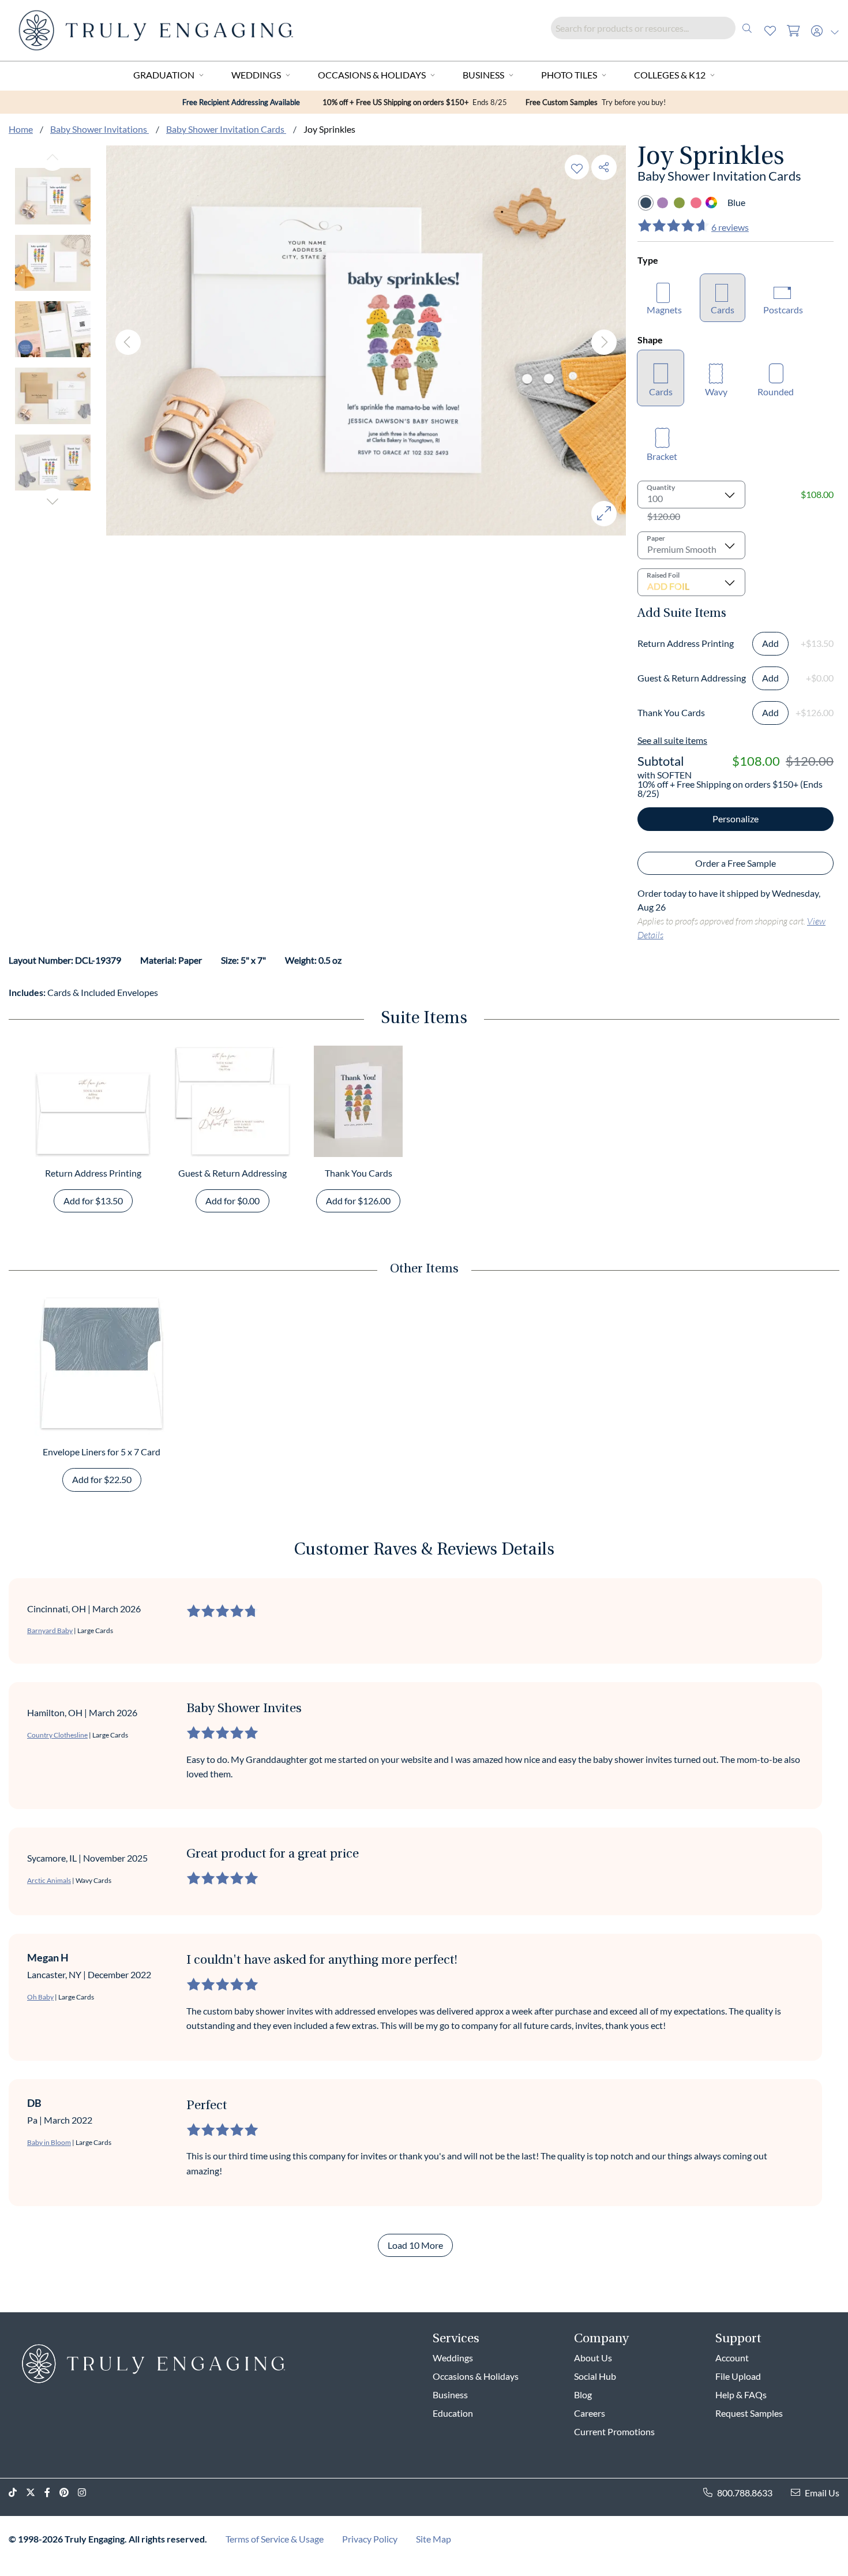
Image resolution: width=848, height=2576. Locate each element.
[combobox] (655, 28)
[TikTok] (17, 2493)
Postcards (783, 310)
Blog (583, 2395)
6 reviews (730, 227)
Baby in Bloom (49, 2142)
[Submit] (747, 28)
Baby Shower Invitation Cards (226, 129)
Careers (590, 2413)
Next (52, 501)
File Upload (738, 2376)
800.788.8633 (745, 2493)
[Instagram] (87, 2493)
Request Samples (749, 2413)
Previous (52, 158)
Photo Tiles (569, 75)
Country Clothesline (57, 1735)
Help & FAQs (741, 2395)
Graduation (164, 75)
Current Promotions (614, 2431)
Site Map (434, 2539)
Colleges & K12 (670, 75)
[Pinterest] (69, 2493)
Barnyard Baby (50, 1630)
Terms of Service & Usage (275, 2539)
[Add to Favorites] (577, 167)
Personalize (736, 819)
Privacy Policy (370, 2539)
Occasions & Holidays (372, 75)
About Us (593, 2358)
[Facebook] (52, 2493)
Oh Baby (40, 1997)
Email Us (822, 2493)
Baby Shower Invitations (100, 129)
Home (21, 129)
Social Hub (595, 2376)
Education (453, 2413)
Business (483, 75)
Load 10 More (415, 2245)
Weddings (256, 75)
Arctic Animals (49, 1880)
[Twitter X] (35, 2493)
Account (732, 2358)
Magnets (664, 310)
